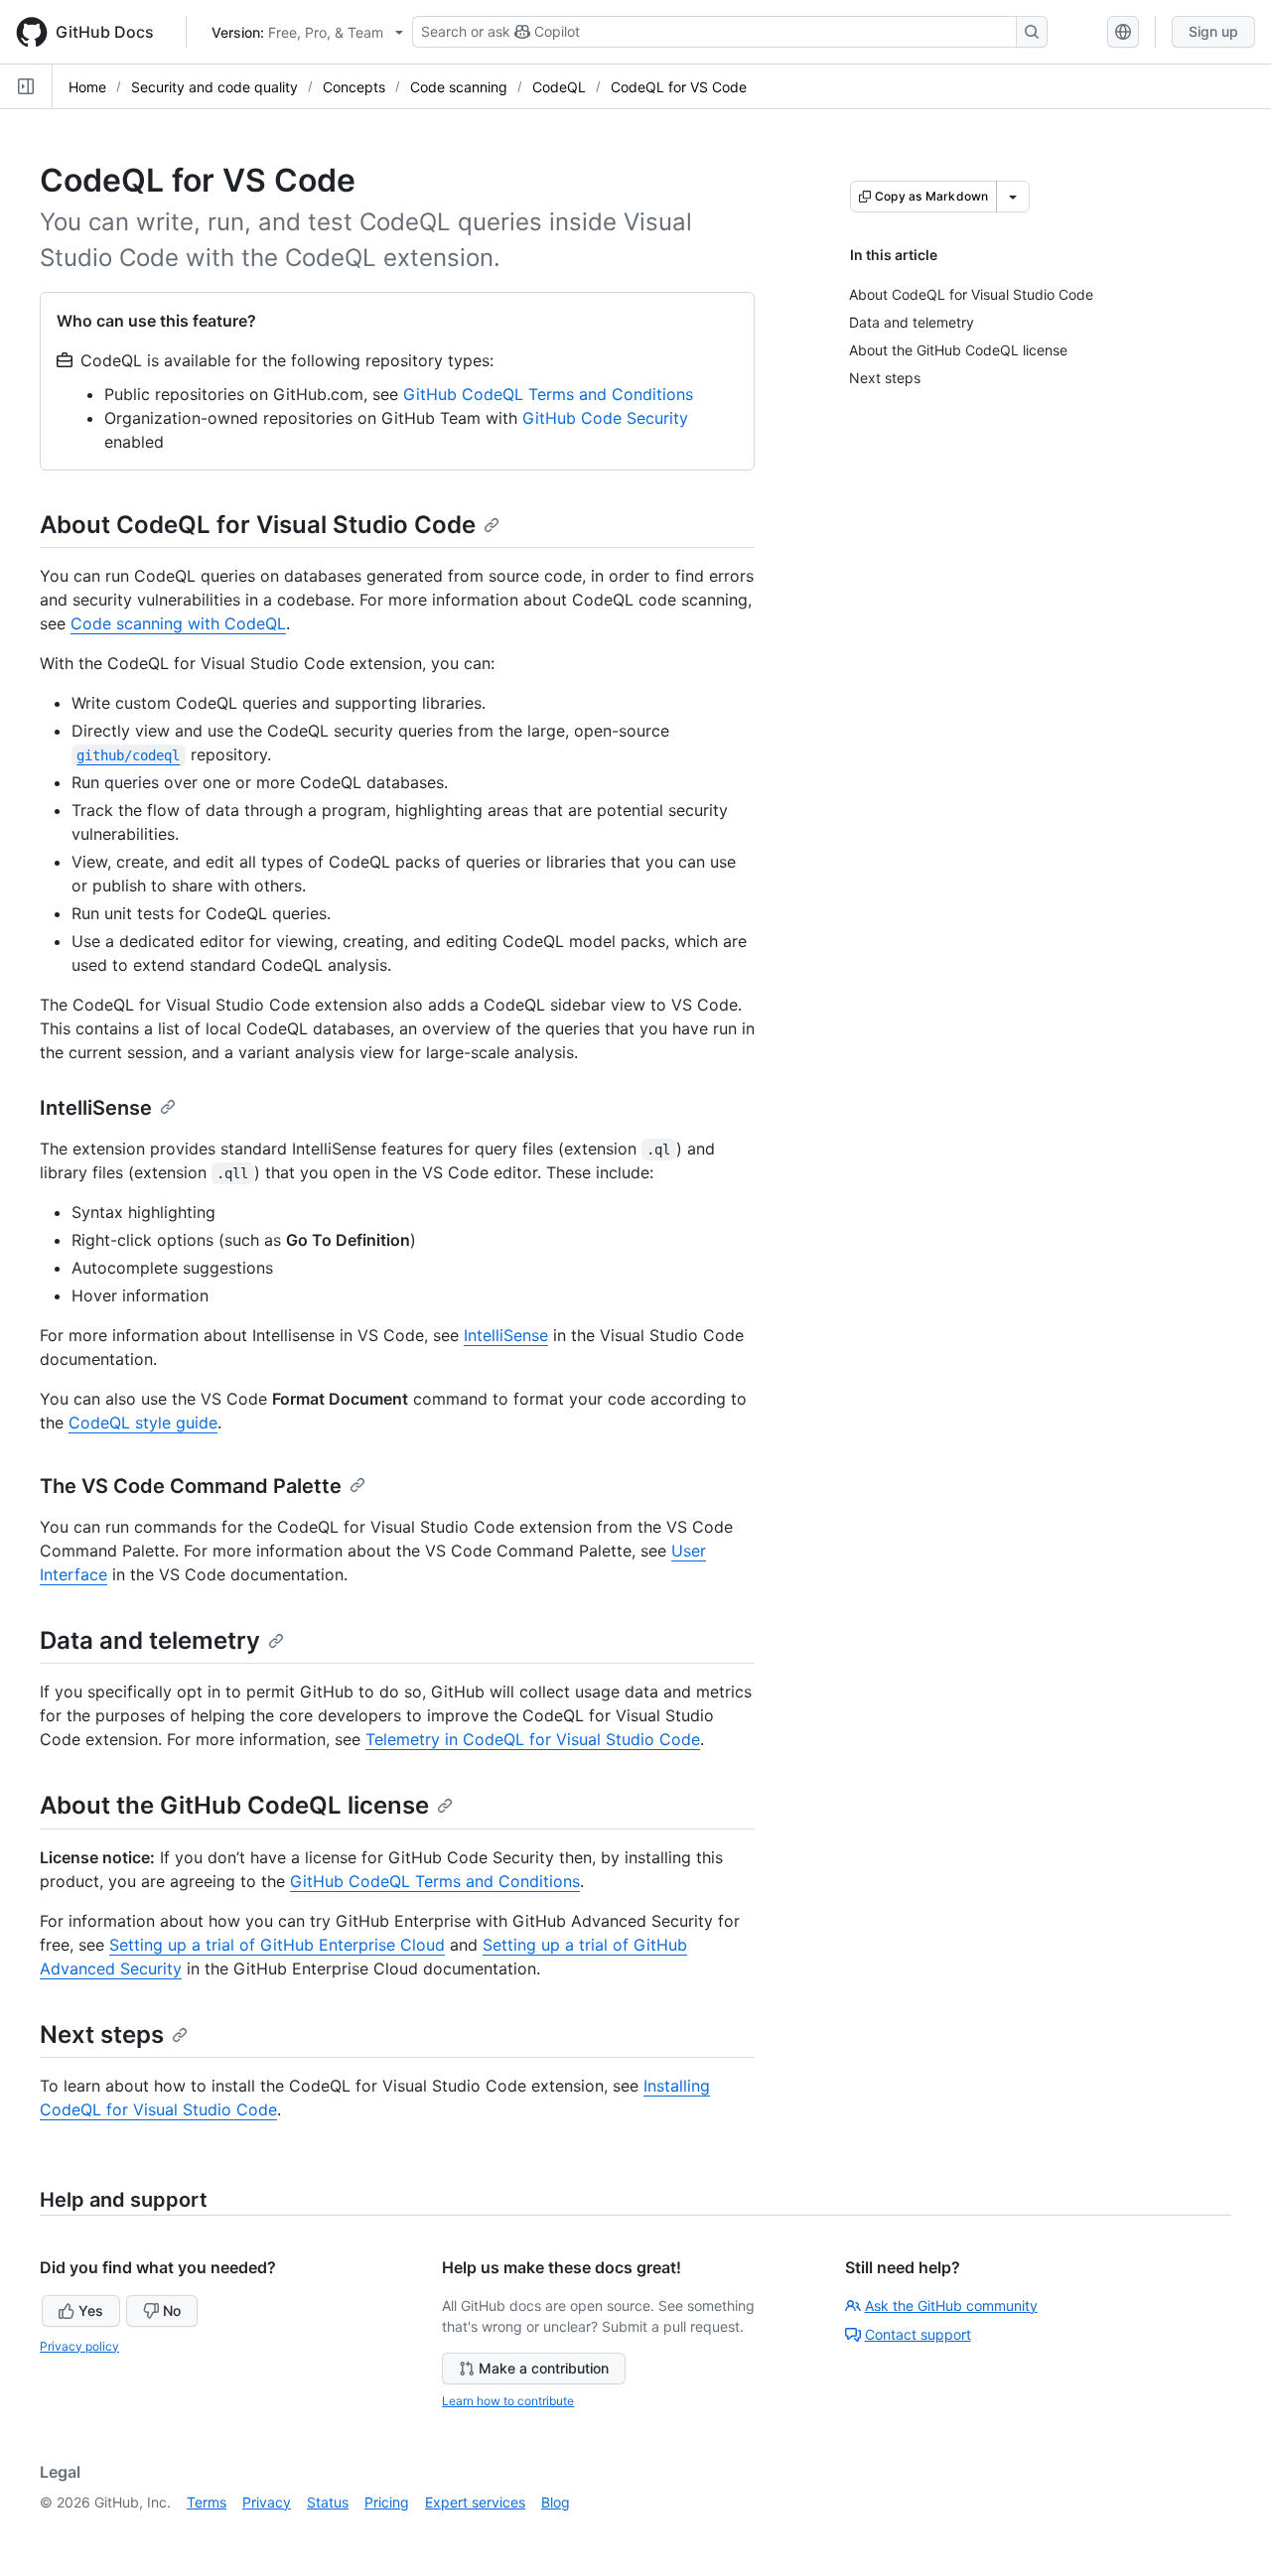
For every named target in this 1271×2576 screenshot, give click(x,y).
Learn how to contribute (508, 2401)
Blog (556, 2502)
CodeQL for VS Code (679, 87)
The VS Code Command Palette (191, 1486)
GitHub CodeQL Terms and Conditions (548, 394)
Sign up (1213, 31)
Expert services (475, 2502)
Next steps (102, 2034)
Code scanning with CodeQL (178, 623)
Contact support (918, 2334)
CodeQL (559, 87)
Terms (207, 2502)
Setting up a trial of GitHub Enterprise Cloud (277, 1945)
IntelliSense (96, 1108)
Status (328, 2502)
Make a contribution (544, 2368)
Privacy (267, 2502)
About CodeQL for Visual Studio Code (258, 525)
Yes (91, 2310)
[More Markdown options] (1013, 197)
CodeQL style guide (143, 1423)
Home (87, 87)
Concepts (354, 87)
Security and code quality (214, 87)
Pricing (387, 2502)
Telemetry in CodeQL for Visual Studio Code (533, 1739)
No (172, 2310)
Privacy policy (79, 2346)
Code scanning (459, 87)
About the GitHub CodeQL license (234, 1805)
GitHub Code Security (605, 418)
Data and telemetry (150, 1640)
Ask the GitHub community (951, 2305)
